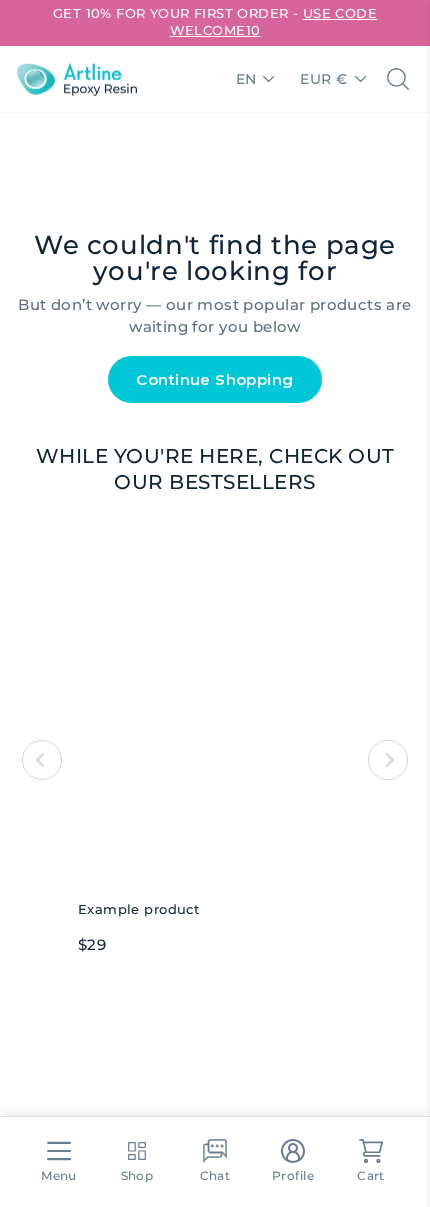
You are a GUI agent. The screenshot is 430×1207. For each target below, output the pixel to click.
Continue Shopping (214, 379)
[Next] (388, 760)
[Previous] (42, 760)
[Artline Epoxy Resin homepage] (77, 79)
